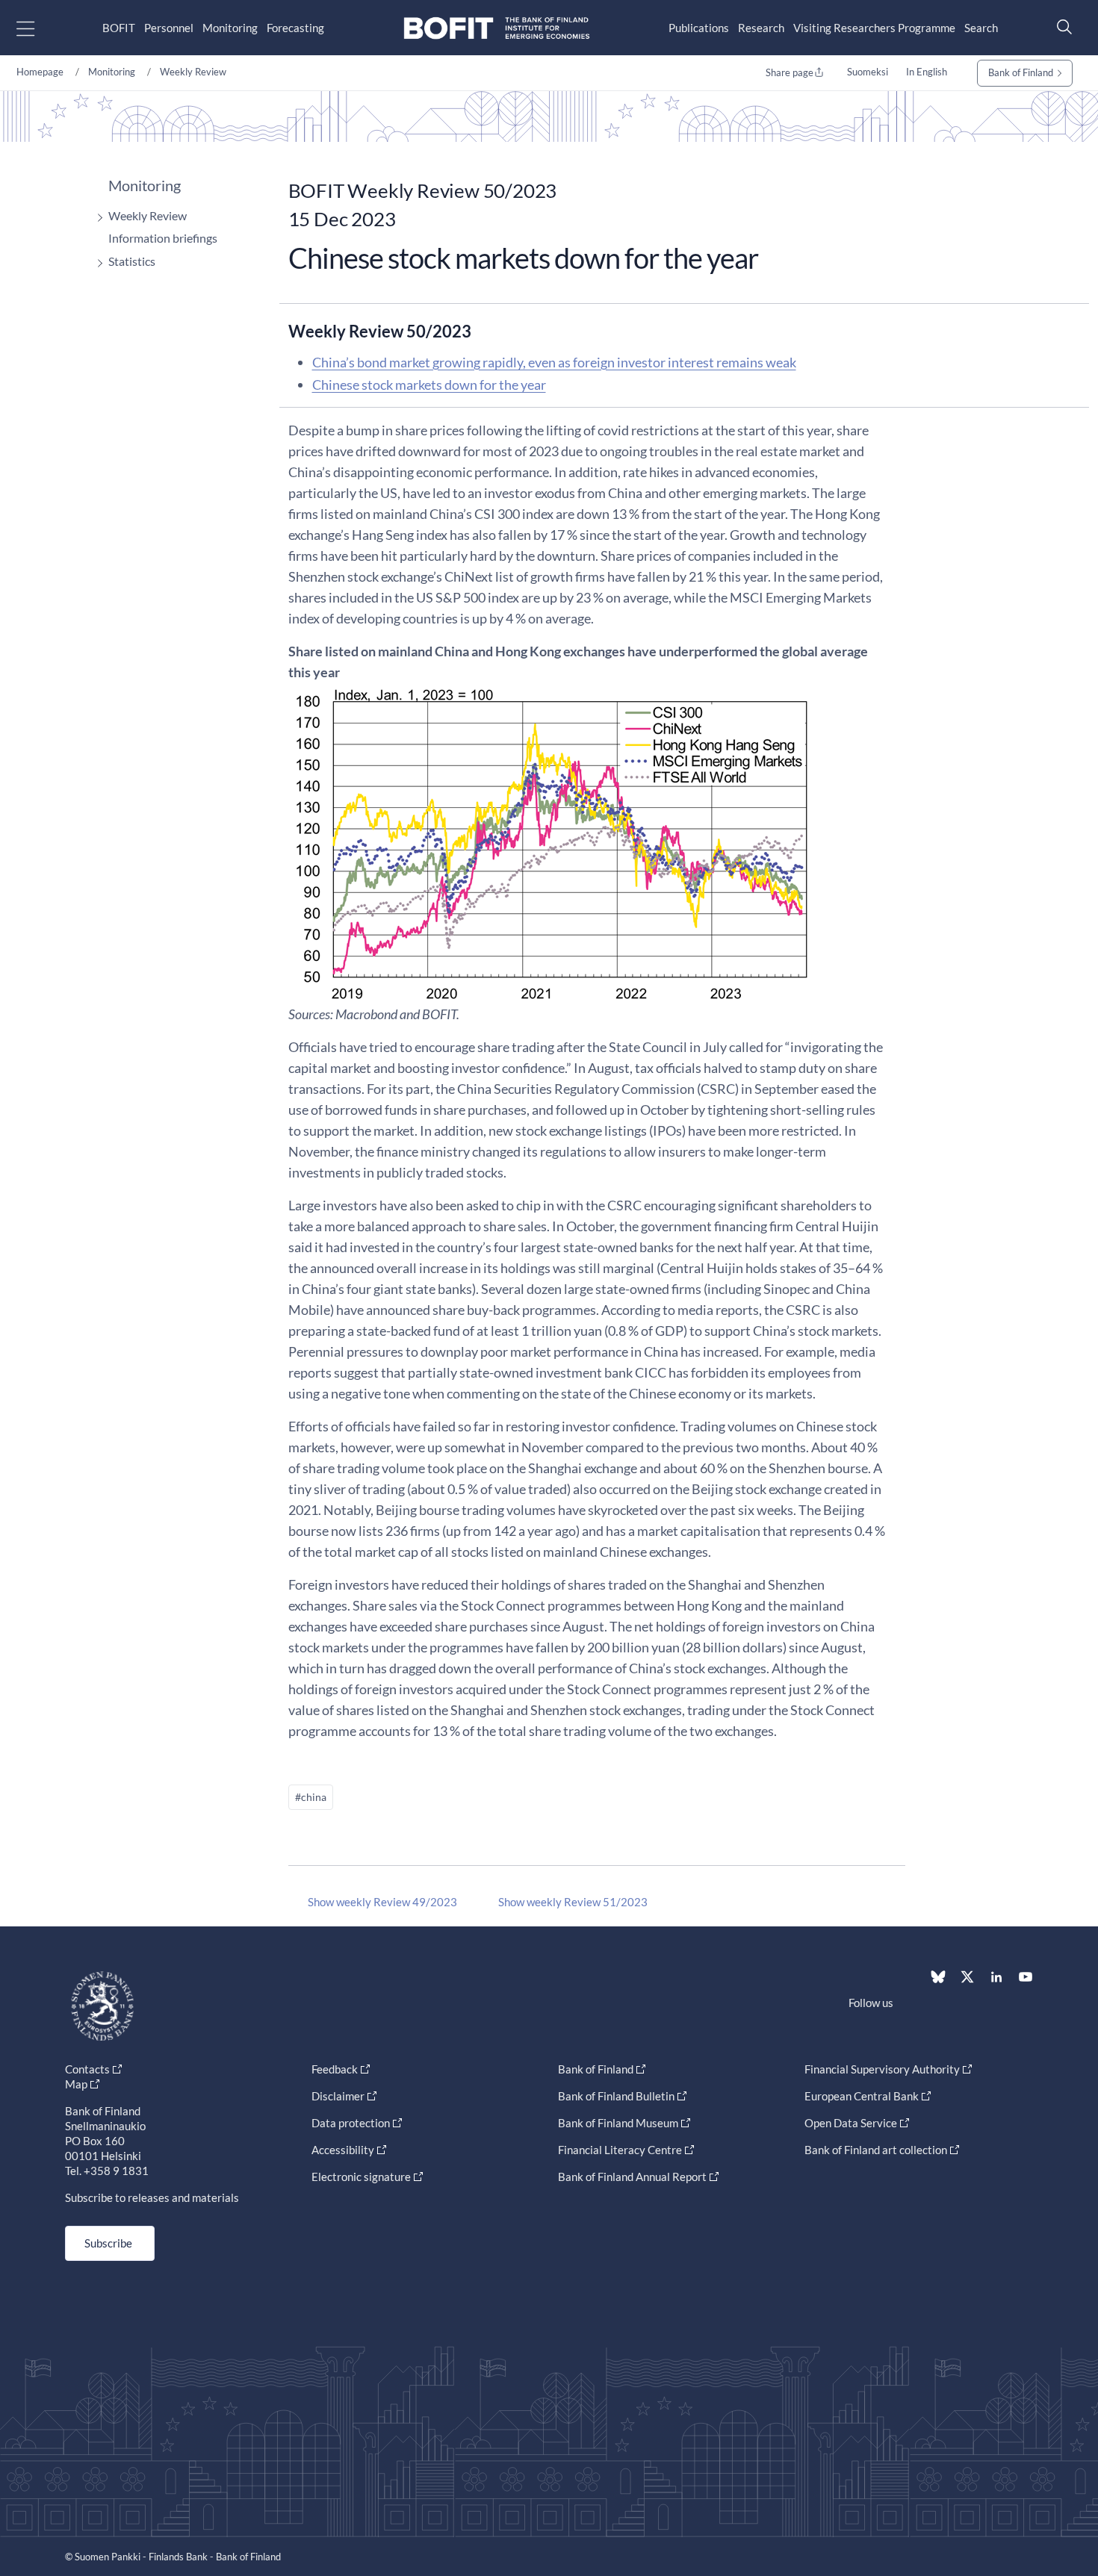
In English (927, 72)
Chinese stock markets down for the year (429, 385)
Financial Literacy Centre (620, 2150)
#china (311, 1797)
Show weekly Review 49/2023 (382, 1902)
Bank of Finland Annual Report (632, 2177)
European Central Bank (862, 2096)
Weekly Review (193, 72)
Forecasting (295, 28)
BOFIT (119, 28)
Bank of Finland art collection (876, 2150)
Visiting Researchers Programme (874, 28)
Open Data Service (851, 2123)
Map (76, 2084)
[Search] (1061, 27)
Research (761, 28)
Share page (790, 72)
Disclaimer (338, 2096)
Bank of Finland (1021, 72)
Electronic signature (361, 2177)
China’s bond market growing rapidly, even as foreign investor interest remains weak (554, 362)
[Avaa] (96, 218)
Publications (699, 28)
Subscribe (108, 2243)
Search (981, 28)
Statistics (132, 261)
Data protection (351, 2123)
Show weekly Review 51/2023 (573, 1902)
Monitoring (230, 28)
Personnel (169, 28)
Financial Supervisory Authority (882, 2069)
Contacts (87, 2069)
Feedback (335, 2069)
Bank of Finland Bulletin (616, 2096)
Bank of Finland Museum (618, 2123)
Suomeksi (868, 72)
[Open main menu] (38, 28)
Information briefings (163, 238)
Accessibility (343, 2150)
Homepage (40, 72)
